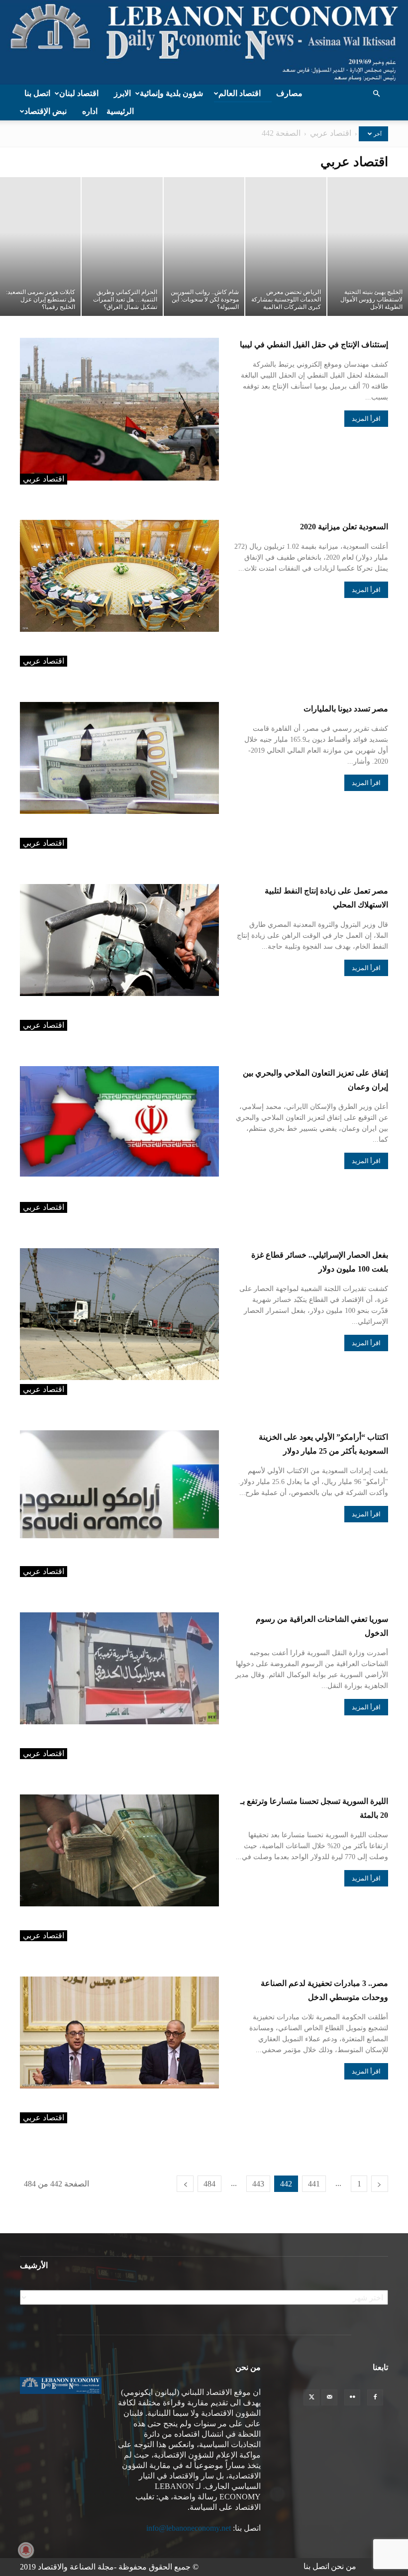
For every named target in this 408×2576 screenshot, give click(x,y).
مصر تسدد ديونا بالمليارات (346, 709)
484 (209, 2184)
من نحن (344, 2566)
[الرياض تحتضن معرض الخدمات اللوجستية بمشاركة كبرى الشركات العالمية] (286, 247)
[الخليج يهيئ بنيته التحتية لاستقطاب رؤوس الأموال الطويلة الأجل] (368, 247)
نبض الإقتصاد (46, 111)
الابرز (122, 93)
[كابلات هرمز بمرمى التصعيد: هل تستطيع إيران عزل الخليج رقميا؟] (40, 247)
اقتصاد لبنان (79, 93)
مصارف (289, 93)
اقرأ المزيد (366, 419)
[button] (376, 94)
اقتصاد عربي (331, 133)
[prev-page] (380, 2184)
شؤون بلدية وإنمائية (171, 93)
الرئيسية (120, 111)
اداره (90, 111)
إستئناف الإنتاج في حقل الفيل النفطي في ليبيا (314, 345)
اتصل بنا (37, 93)
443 (258, 2184)
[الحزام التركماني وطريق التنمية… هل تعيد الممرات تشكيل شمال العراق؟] (122, 247)
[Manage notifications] (26, 2550)
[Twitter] (311, 2397)
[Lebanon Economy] (204, 42)
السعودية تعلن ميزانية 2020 (344, 527)
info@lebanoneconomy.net (189, 2528)
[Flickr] (352, 2397)
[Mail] (329, 2397)
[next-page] (185, 2184)
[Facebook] (375, 2397)
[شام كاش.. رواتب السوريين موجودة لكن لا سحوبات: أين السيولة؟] (204, 247)
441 (314, 2184)
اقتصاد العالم (240, 93)
